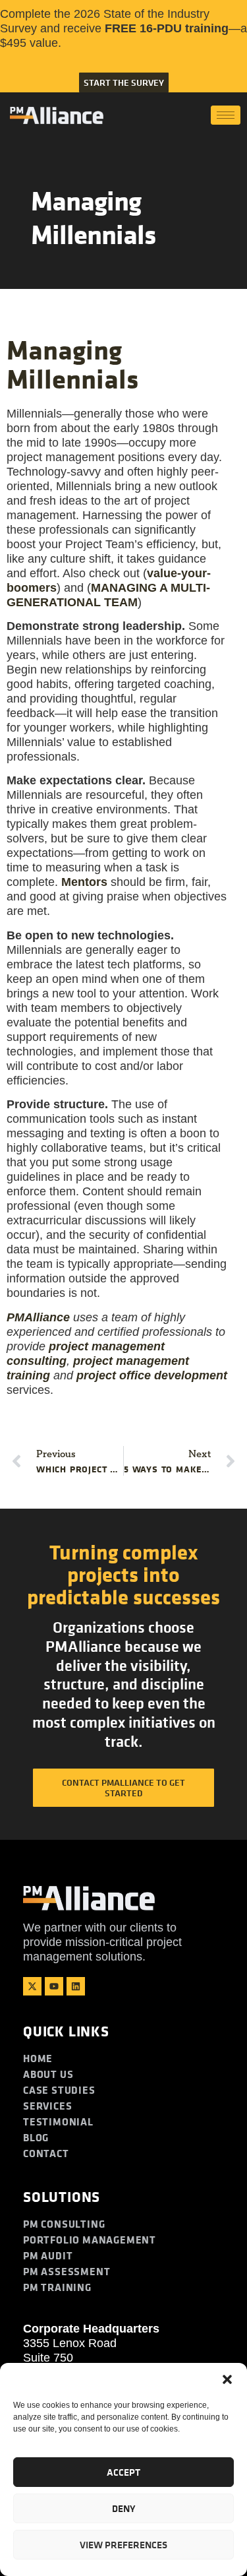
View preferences (123, 2545)
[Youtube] (54, 1986)
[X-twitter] (32, 1986)
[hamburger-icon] (226, 115)
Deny (123, 2508)
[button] (227, 2379)
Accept (123, 2472)
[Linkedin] (76, 1986)
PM (38, 1317)
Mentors (84, 882)
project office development (152, 1375)
